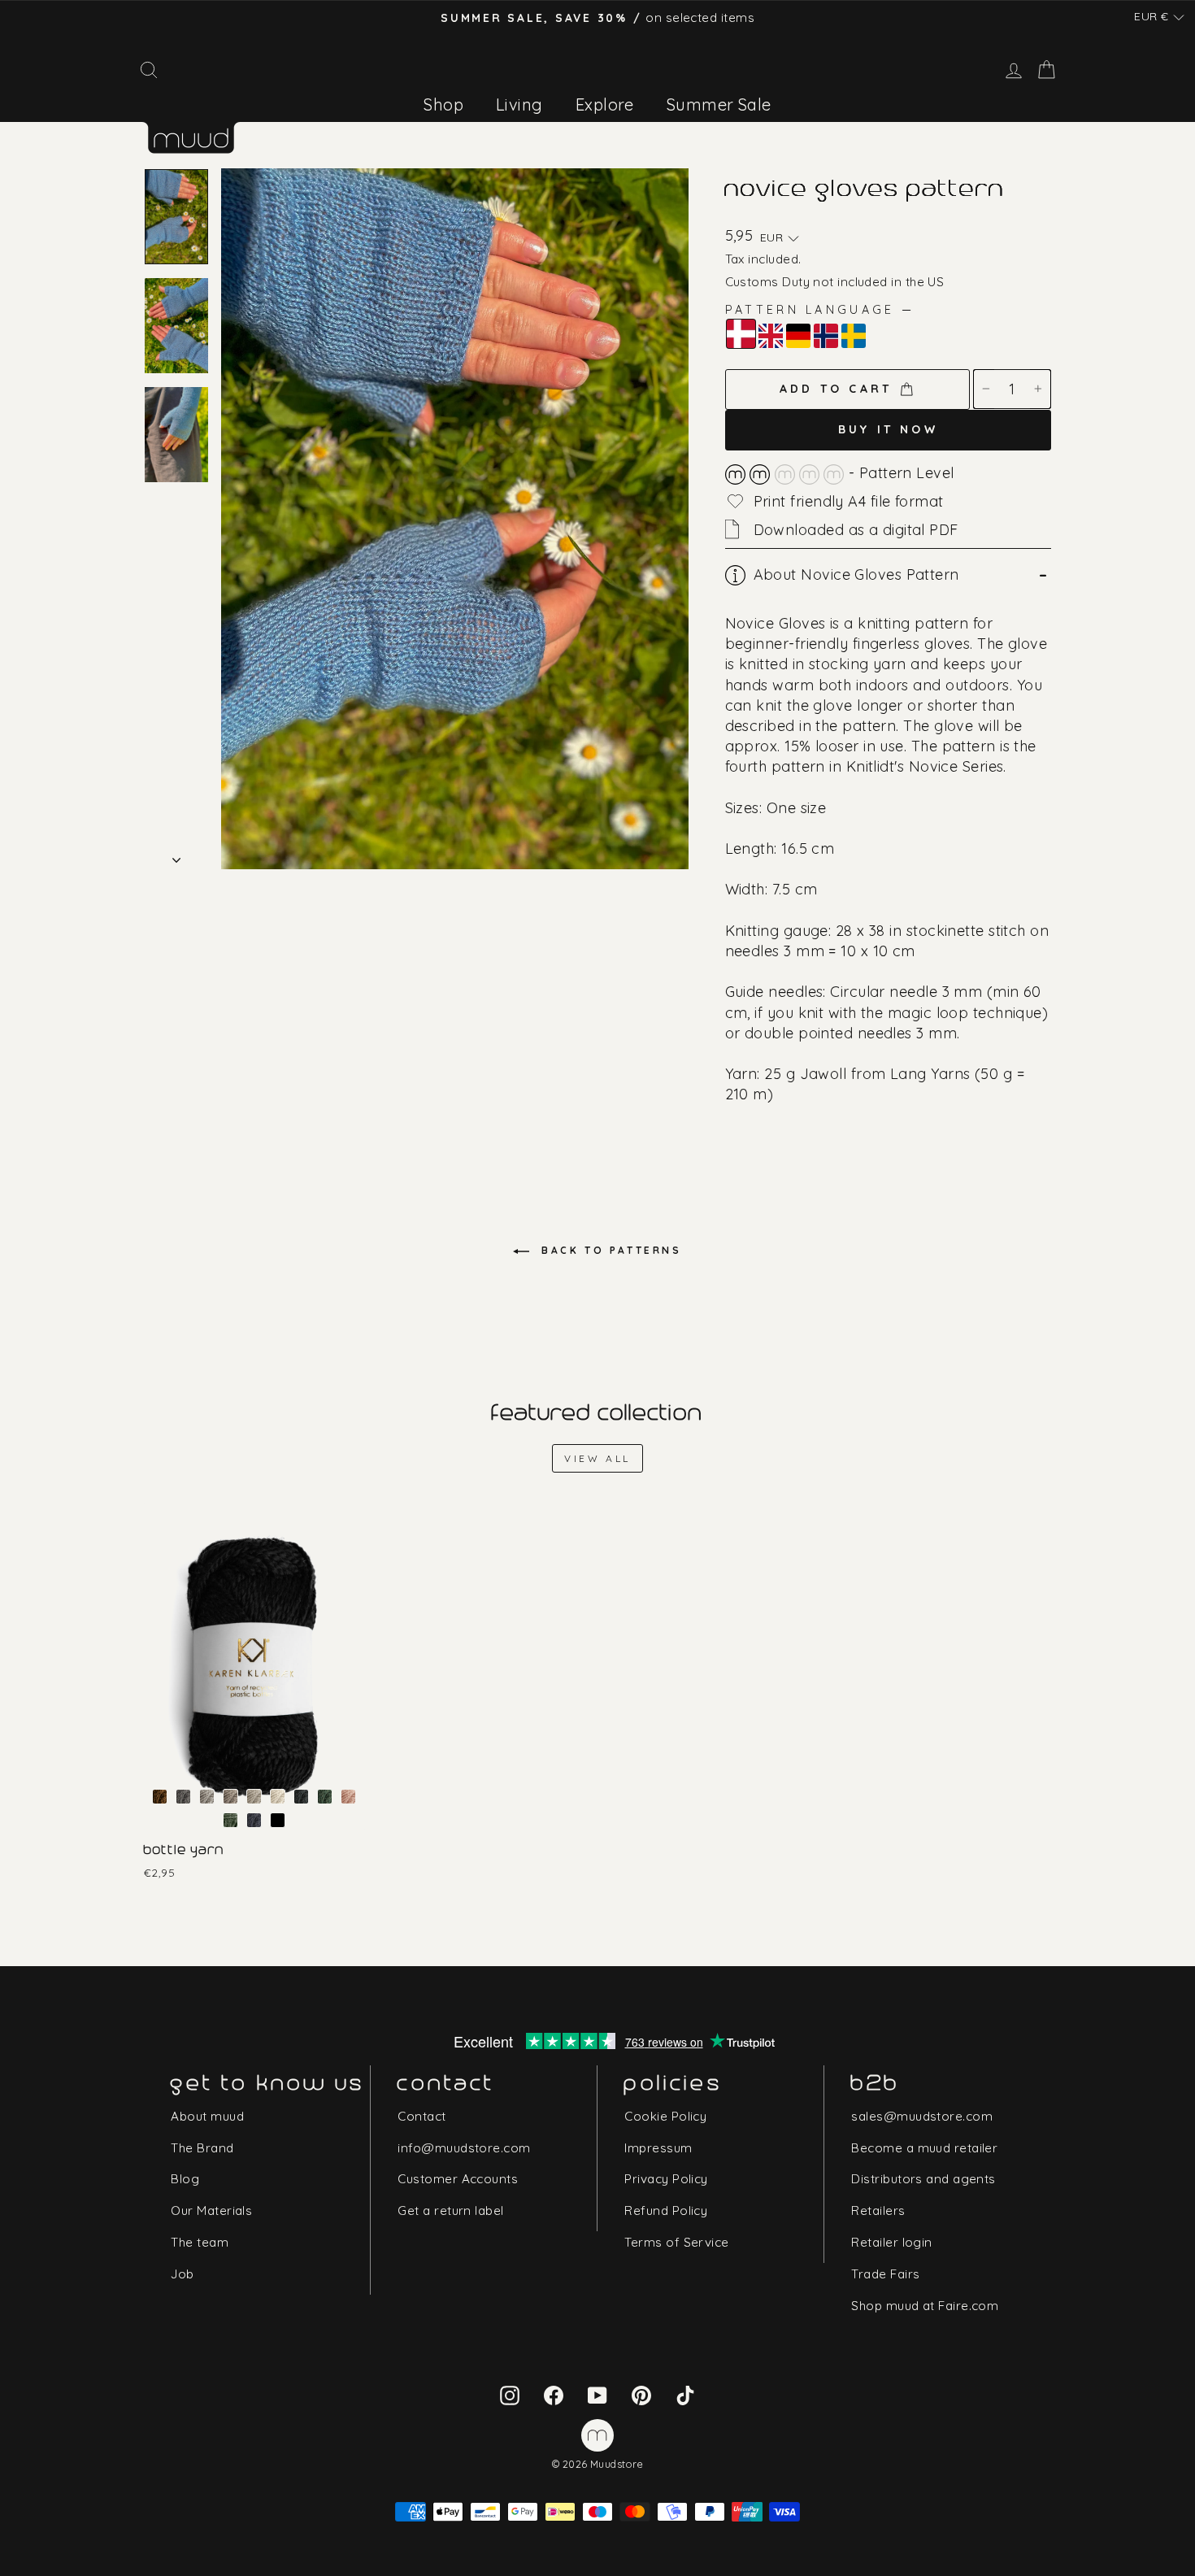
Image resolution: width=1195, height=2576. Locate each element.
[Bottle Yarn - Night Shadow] (301, 1797)
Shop (443, 104)
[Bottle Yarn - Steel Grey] (254, 1820)
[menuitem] (443, 104)
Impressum (658, 2148)
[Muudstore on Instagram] (510, 2394)
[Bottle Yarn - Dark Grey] (207, 1797)
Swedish (854, 336)
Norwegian (826, 336)
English (771, 336)
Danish (741, 334)
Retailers (878, 2210)
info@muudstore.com (464, 2148)
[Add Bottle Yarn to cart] (157, 1512)
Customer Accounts (458, 2179)
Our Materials (211, 2210)
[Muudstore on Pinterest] (641, 2394)
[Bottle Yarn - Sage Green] (230, 1820)
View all (597, 1458)
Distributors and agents (923, 2179)
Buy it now (888, 429)
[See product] (254, 1667)
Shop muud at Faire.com (925, 2306)
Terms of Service (676, 2242)
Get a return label (450, 2210)
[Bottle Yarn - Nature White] (278, 1797)
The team (200, 2242)
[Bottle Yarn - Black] (278, 1820)
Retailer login (891, 2242)
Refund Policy (666, 2210)
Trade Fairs (885, 2274)
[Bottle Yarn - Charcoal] (183, 1797)
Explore (605, 104)
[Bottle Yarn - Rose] (348, 1797)
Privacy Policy (666, 2179)
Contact (422, 2116)
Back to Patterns (608, 1250)
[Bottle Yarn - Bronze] (160, 1797)
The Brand (202, 2148)
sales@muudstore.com (922, 2116)
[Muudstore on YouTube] (597, 2394)
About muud (207, 2116)
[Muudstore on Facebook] (554, 2394)
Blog (185, 2179)
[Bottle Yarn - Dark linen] (230, 1797)
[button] (1160, 17)
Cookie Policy (665, 2116)
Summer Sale (719, 104)
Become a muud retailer (924, 2148)
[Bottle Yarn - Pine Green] (325, 1797)
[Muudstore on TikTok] (685, 2394)
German (798, 336)
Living (519, 104)
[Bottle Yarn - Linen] (254, 1797)
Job (182, 2274)
